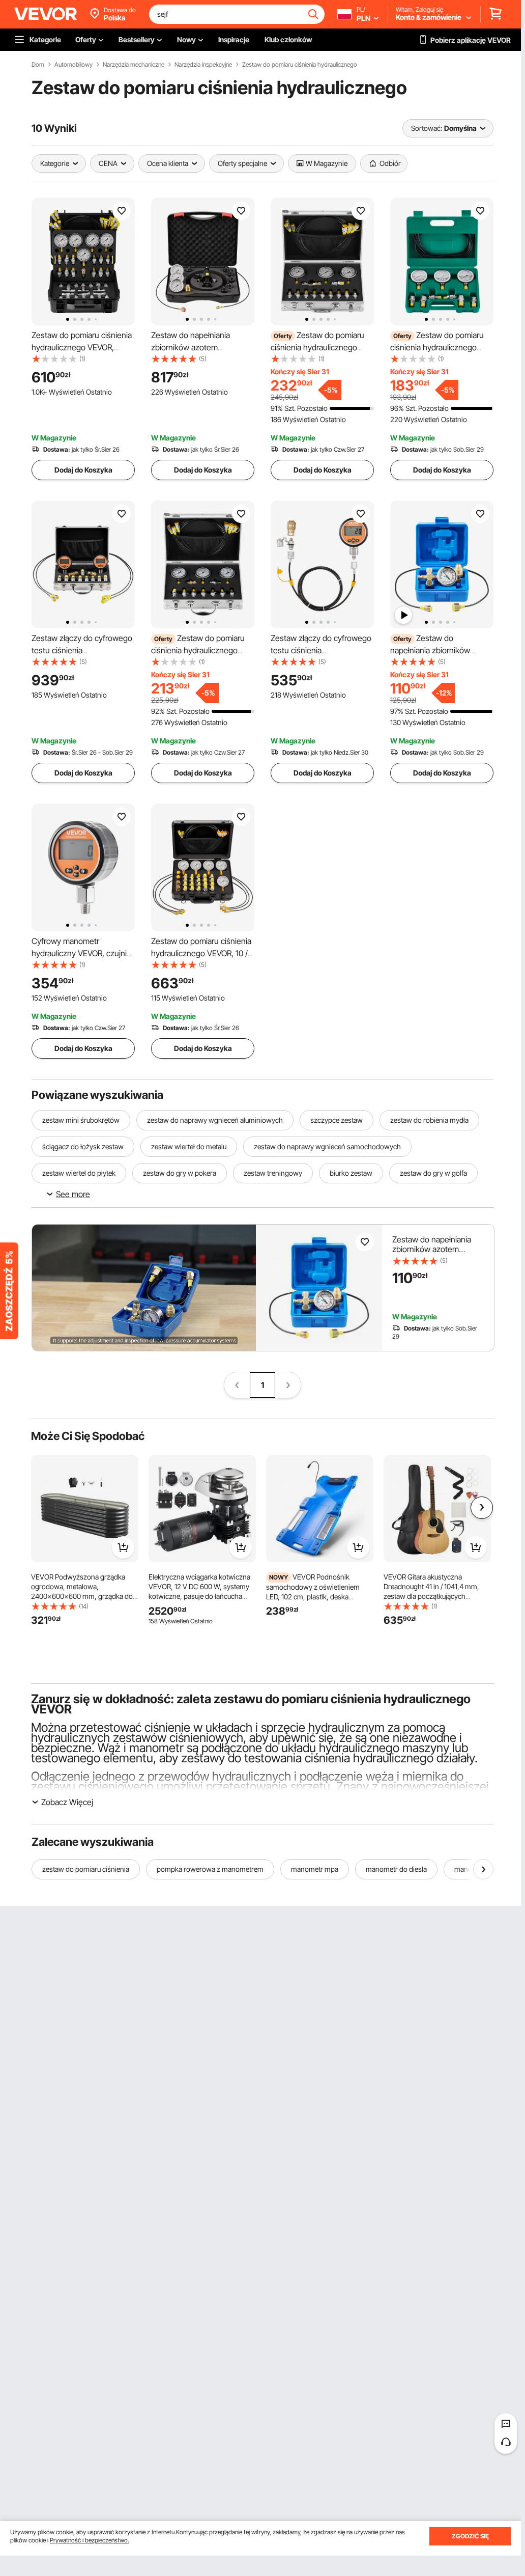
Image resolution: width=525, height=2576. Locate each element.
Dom (38, 65)
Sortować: (427, 128)
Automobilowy (74, 65)
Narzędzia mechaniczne (134, 65)
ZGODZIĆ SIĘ (470, 2536)
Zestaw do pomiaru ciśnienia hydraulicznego (300, 65)
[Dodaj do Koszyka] (123, 1547)
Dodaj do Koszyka (83, 470)
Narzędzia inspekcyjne (203, 65)
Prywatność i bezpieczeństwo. (90, 2540)
